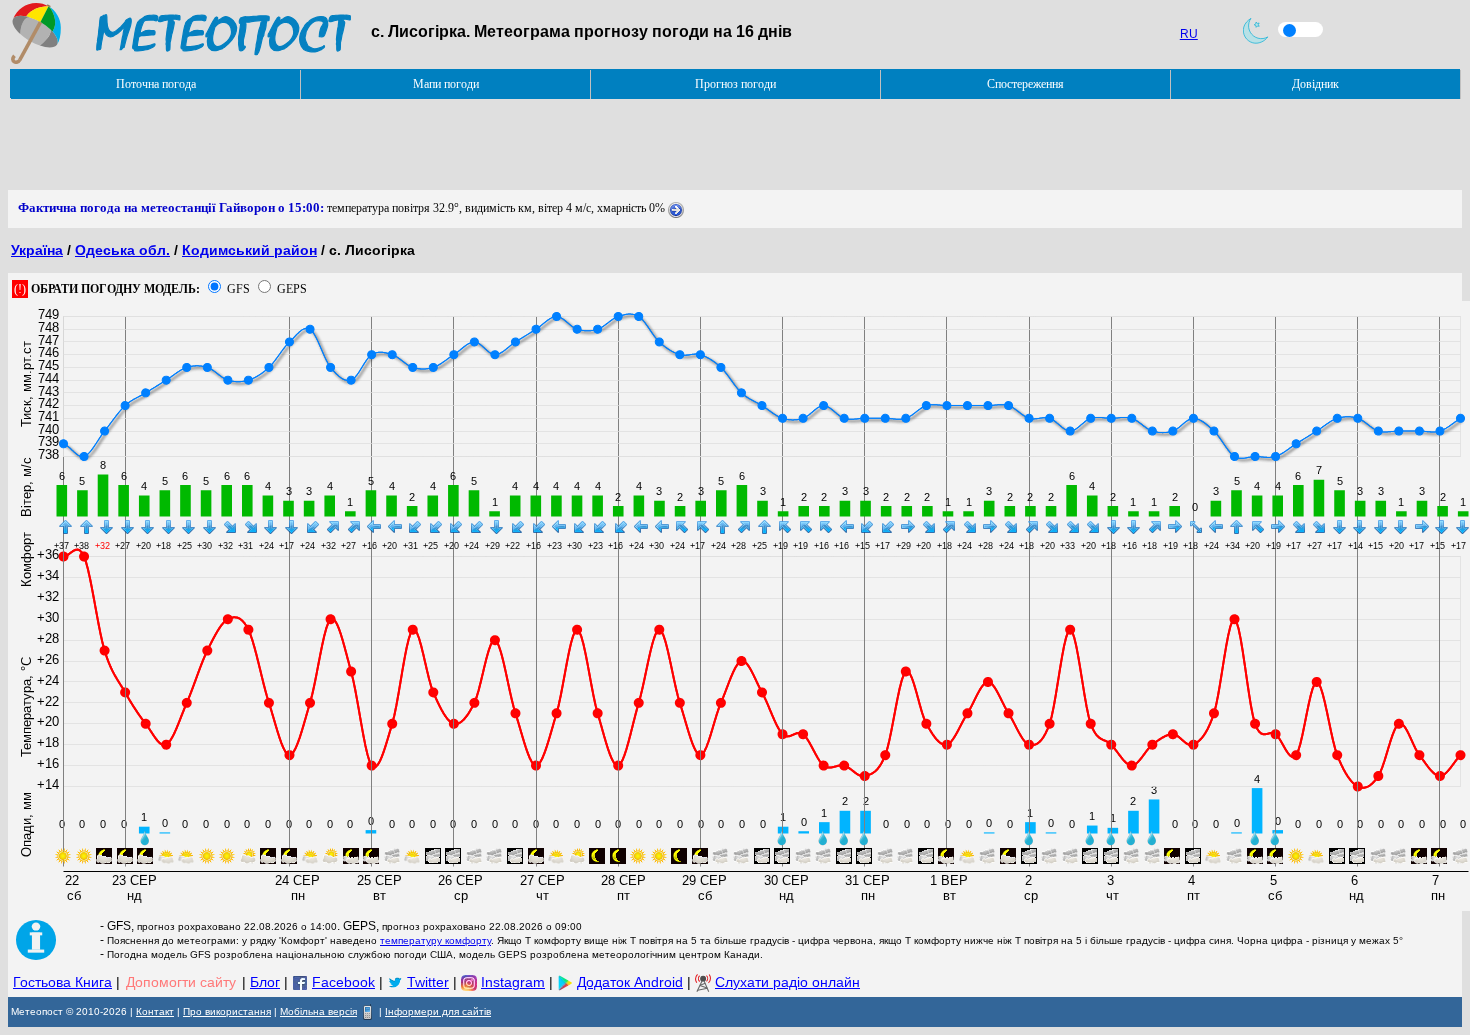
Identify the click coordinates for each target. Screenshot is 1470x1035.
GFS (238, 289)
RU (1189, 34)
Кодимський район (249, 250)
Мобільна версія (318, 1011)
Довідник (1315, 84)
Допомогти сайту (181, 982)
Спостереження (1025, 84)
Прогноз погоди (735, 84)
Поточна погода (156, 84)
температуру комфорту (435, 940)
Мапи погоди (446, 84)
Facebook (343, 982)
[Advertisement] (372, 145)
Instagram (513, 982)
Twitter (428, 982)
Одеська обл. (122, 250)
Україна (37, 250)
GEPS (292, 289)
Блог (265, 982)
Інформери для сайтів (438, 1011)
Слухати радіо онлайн (787, 982)
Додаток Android (630, 982)
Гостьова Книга (62, 982)
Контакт (155, 1011)
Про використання (227, 1011)
